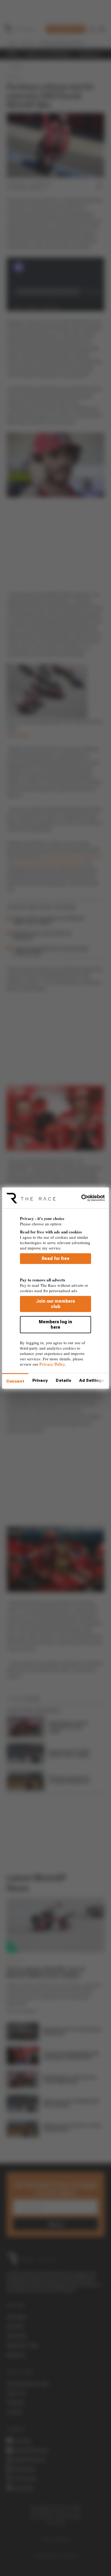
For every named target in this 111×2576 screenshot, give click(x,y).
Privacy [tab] (40, 1380)
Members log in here (55, 1324)
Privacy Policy (52, 1364)
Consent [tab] (15, 1381)
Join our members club (55, 1304)
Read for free (56, 1258)
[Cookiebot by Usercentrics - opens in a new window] (81, 1198)
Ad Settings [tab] (92, 1380)
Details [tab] (63, 1380)
